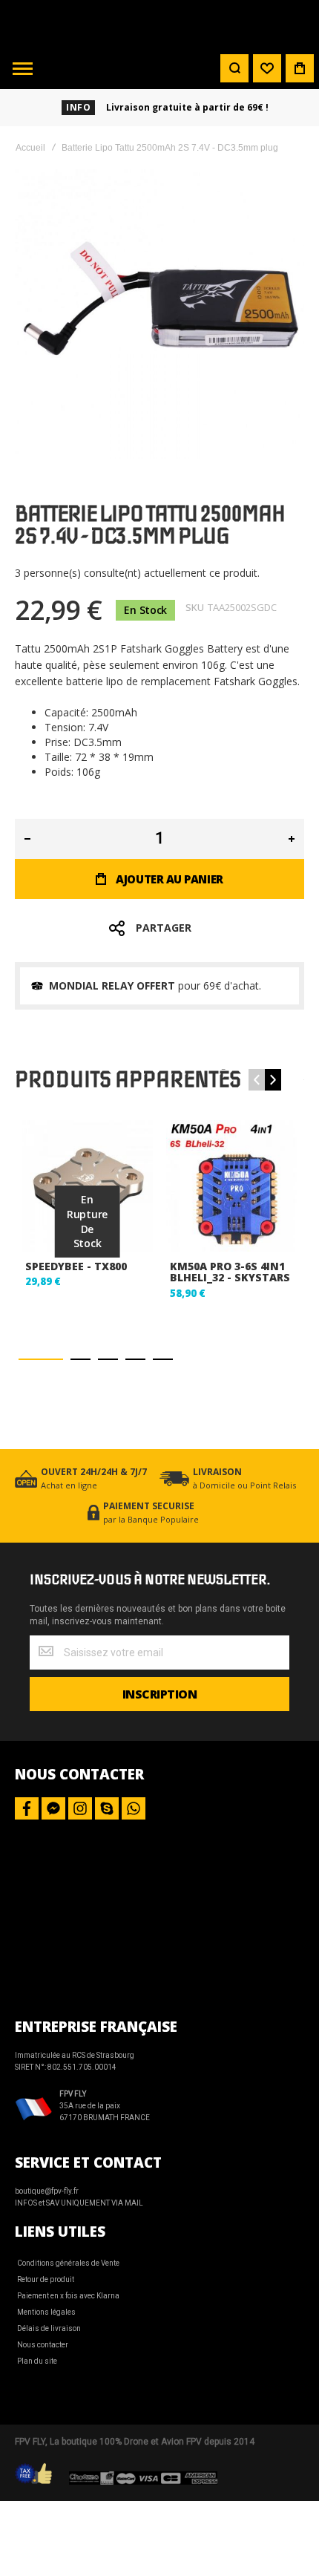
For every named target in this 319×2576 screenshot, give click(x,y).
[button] (41, 1359)
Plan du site (37, 2361)
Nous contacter (43, 2345)
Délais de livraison (49, 2328)
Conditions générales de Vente (68, 2263)
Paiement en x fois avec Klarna (68, 2296)
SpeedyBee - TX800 (76, 1266)
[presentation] (273, 1080)
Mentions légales (46, 2312)
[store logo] (159, 24)
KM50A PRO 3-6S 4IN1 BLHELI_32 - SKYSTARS (230, 1272)
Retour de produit (46, 2279)
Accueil (30, 148)
